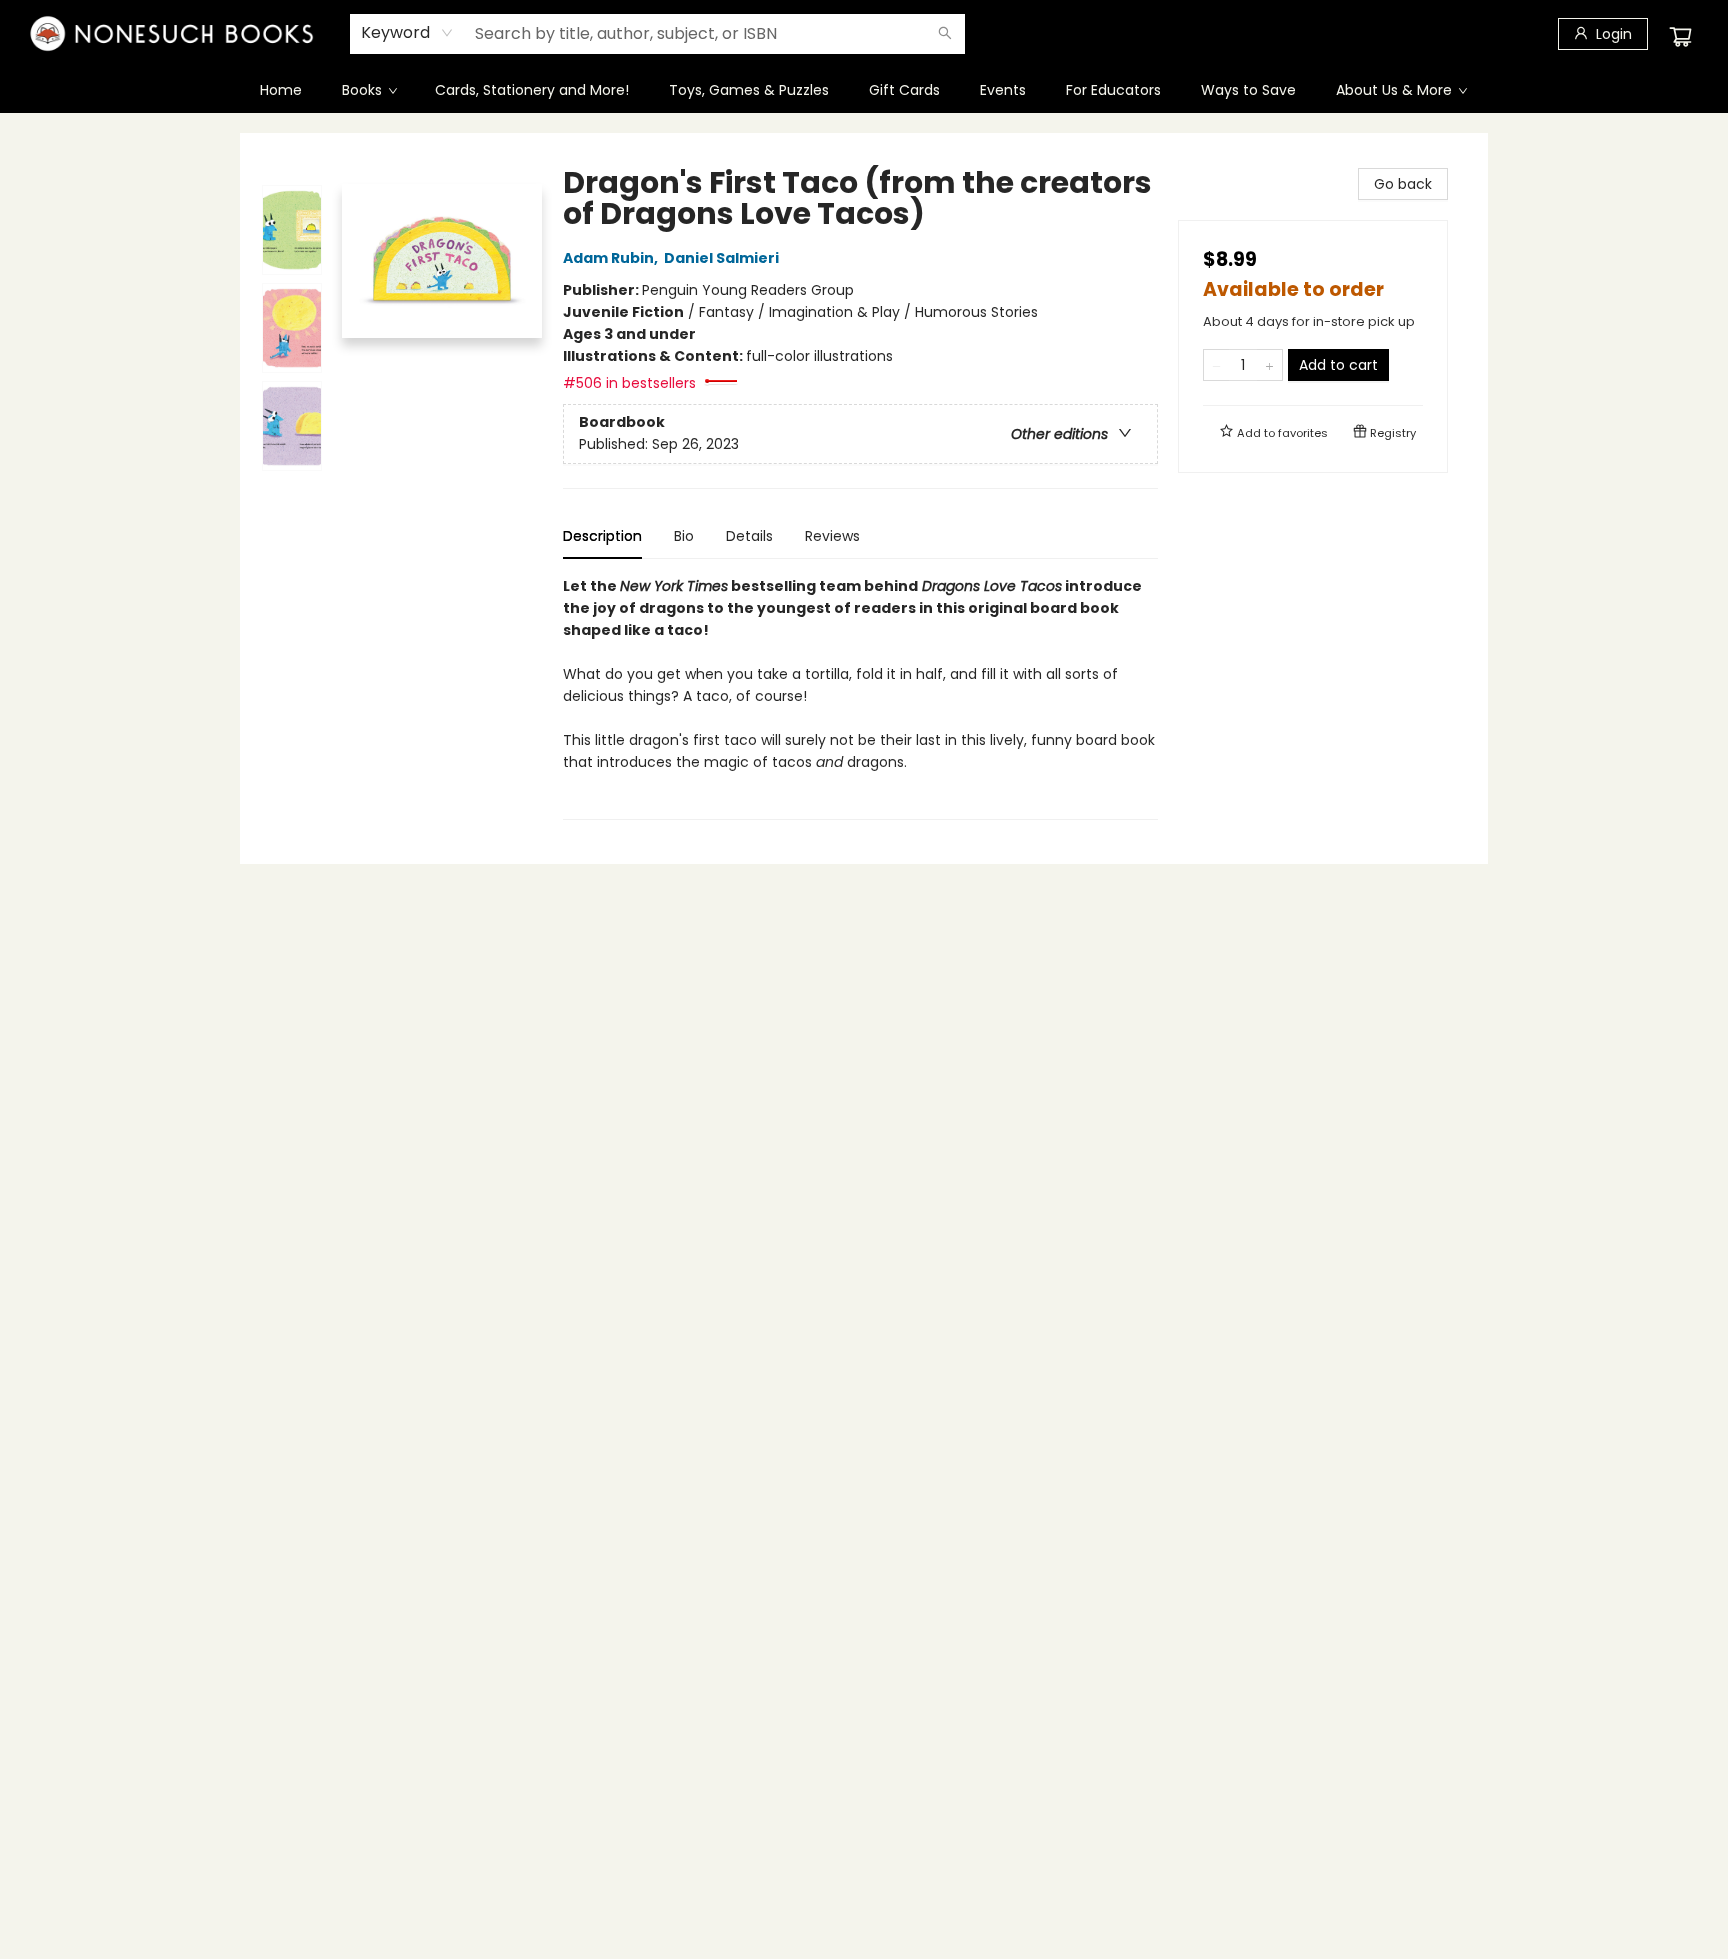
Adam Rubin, (612, 258)
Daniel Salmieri (721, 258)
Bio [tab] (684, 536)
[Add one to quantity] (1269, 365)
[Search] (945, 34)
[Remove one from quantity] (1216, 365)
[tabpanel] (860, 697)
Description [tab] (602, 536)
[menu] (864, 90)
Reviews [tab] (832, 536)
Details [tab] (749, 536)
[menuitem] (281, 90)
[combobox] (407, 33)
